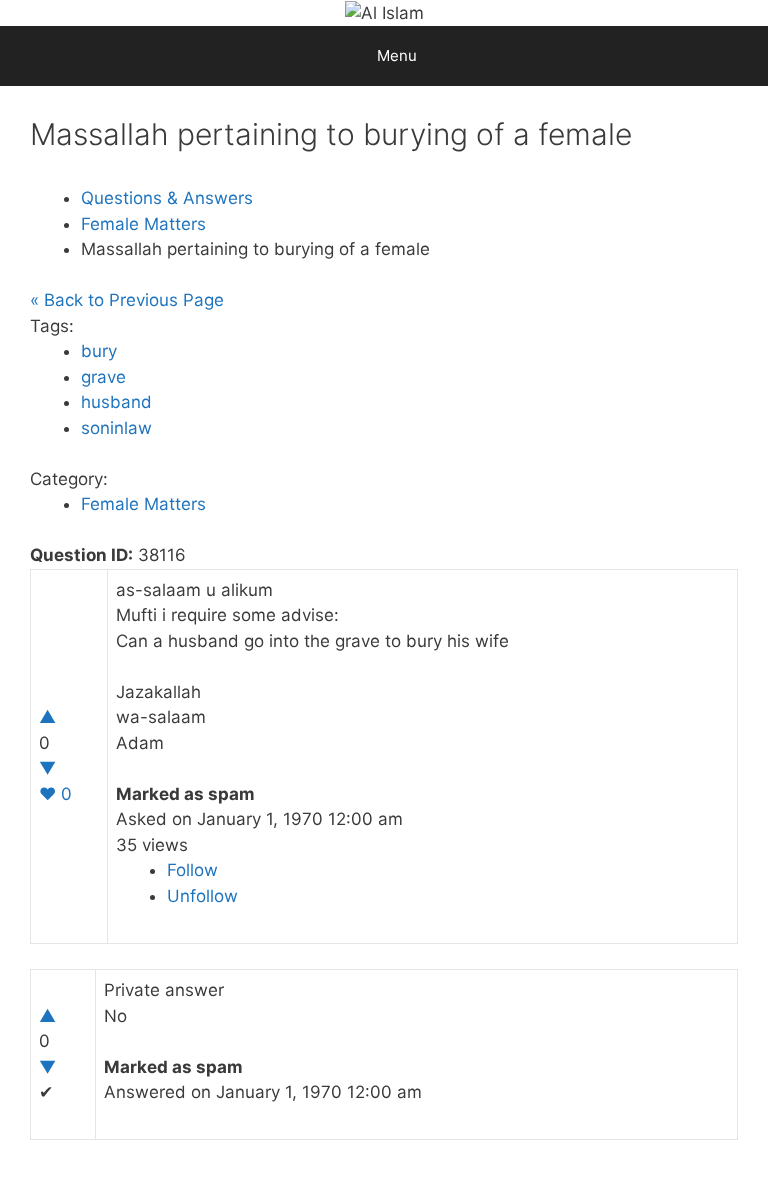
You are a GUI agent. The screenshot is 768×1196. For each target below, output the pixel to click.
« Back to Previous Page (127, 300)
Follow (192, 870)
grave (103, 377)
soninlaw (116, 428)
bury (99, 351)
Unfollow (202, 896)
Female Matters (143, 224)
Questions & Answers (167, 198)
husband (116, 402)
